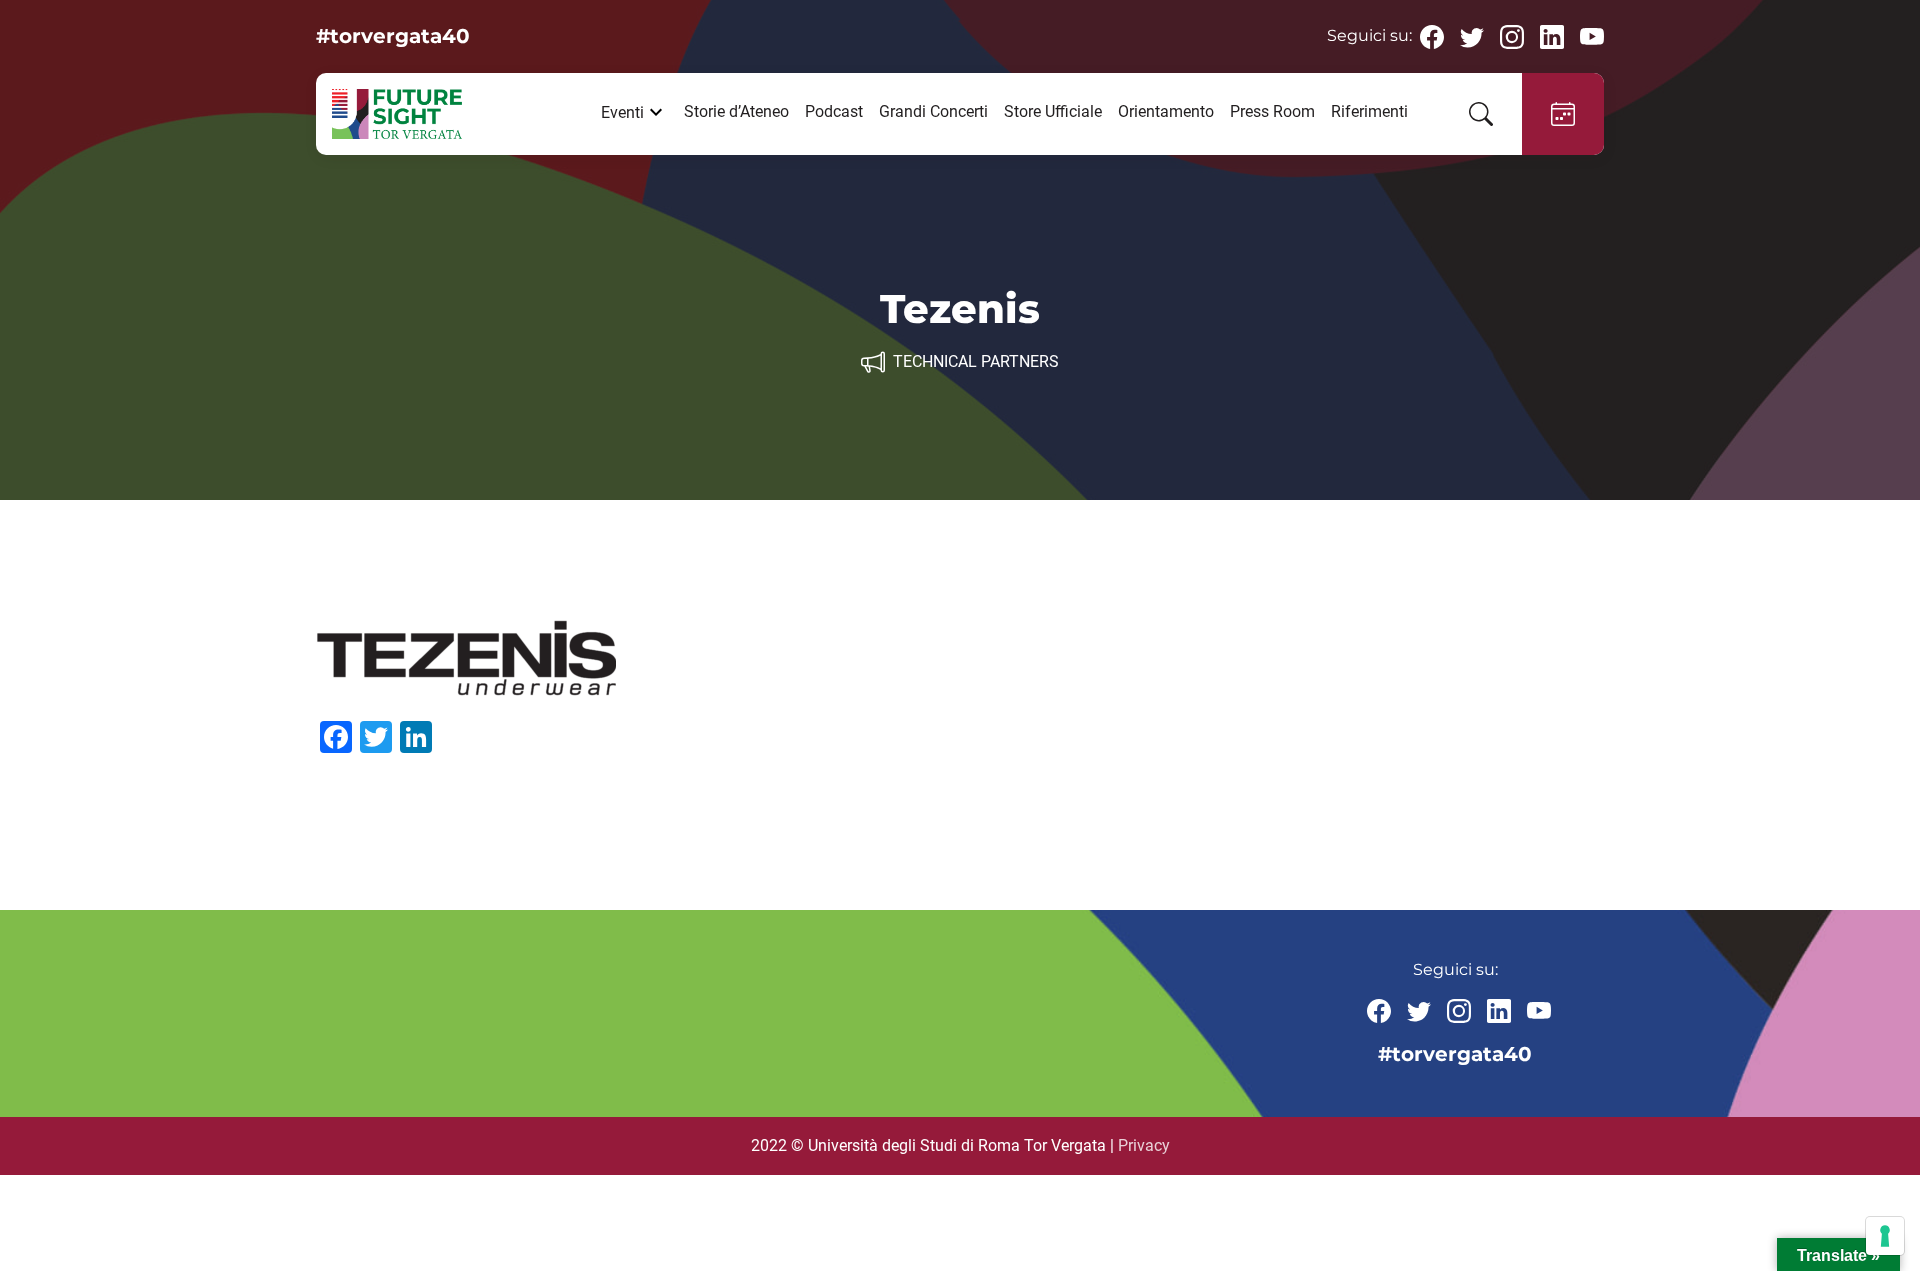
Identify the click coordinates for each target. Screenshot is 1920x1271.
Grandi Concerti (933, 111)
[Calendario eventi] (1563, 114)
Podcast (834, 111)
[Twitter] (1472, 35)
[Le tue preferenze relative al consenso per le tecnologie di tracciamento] (1885, 1236)
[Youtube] (1592, 35)
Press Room (1272, 111)
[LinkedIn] (1552, 35)
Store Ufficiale (1053, 111)
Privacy (1144, 1145)
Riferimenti (1369, 111)
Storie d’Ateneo (736, 111)
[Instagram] (1512, 35)
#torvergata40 (393, 36)
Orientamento (1166, 111)
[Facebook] (1432, 35)
